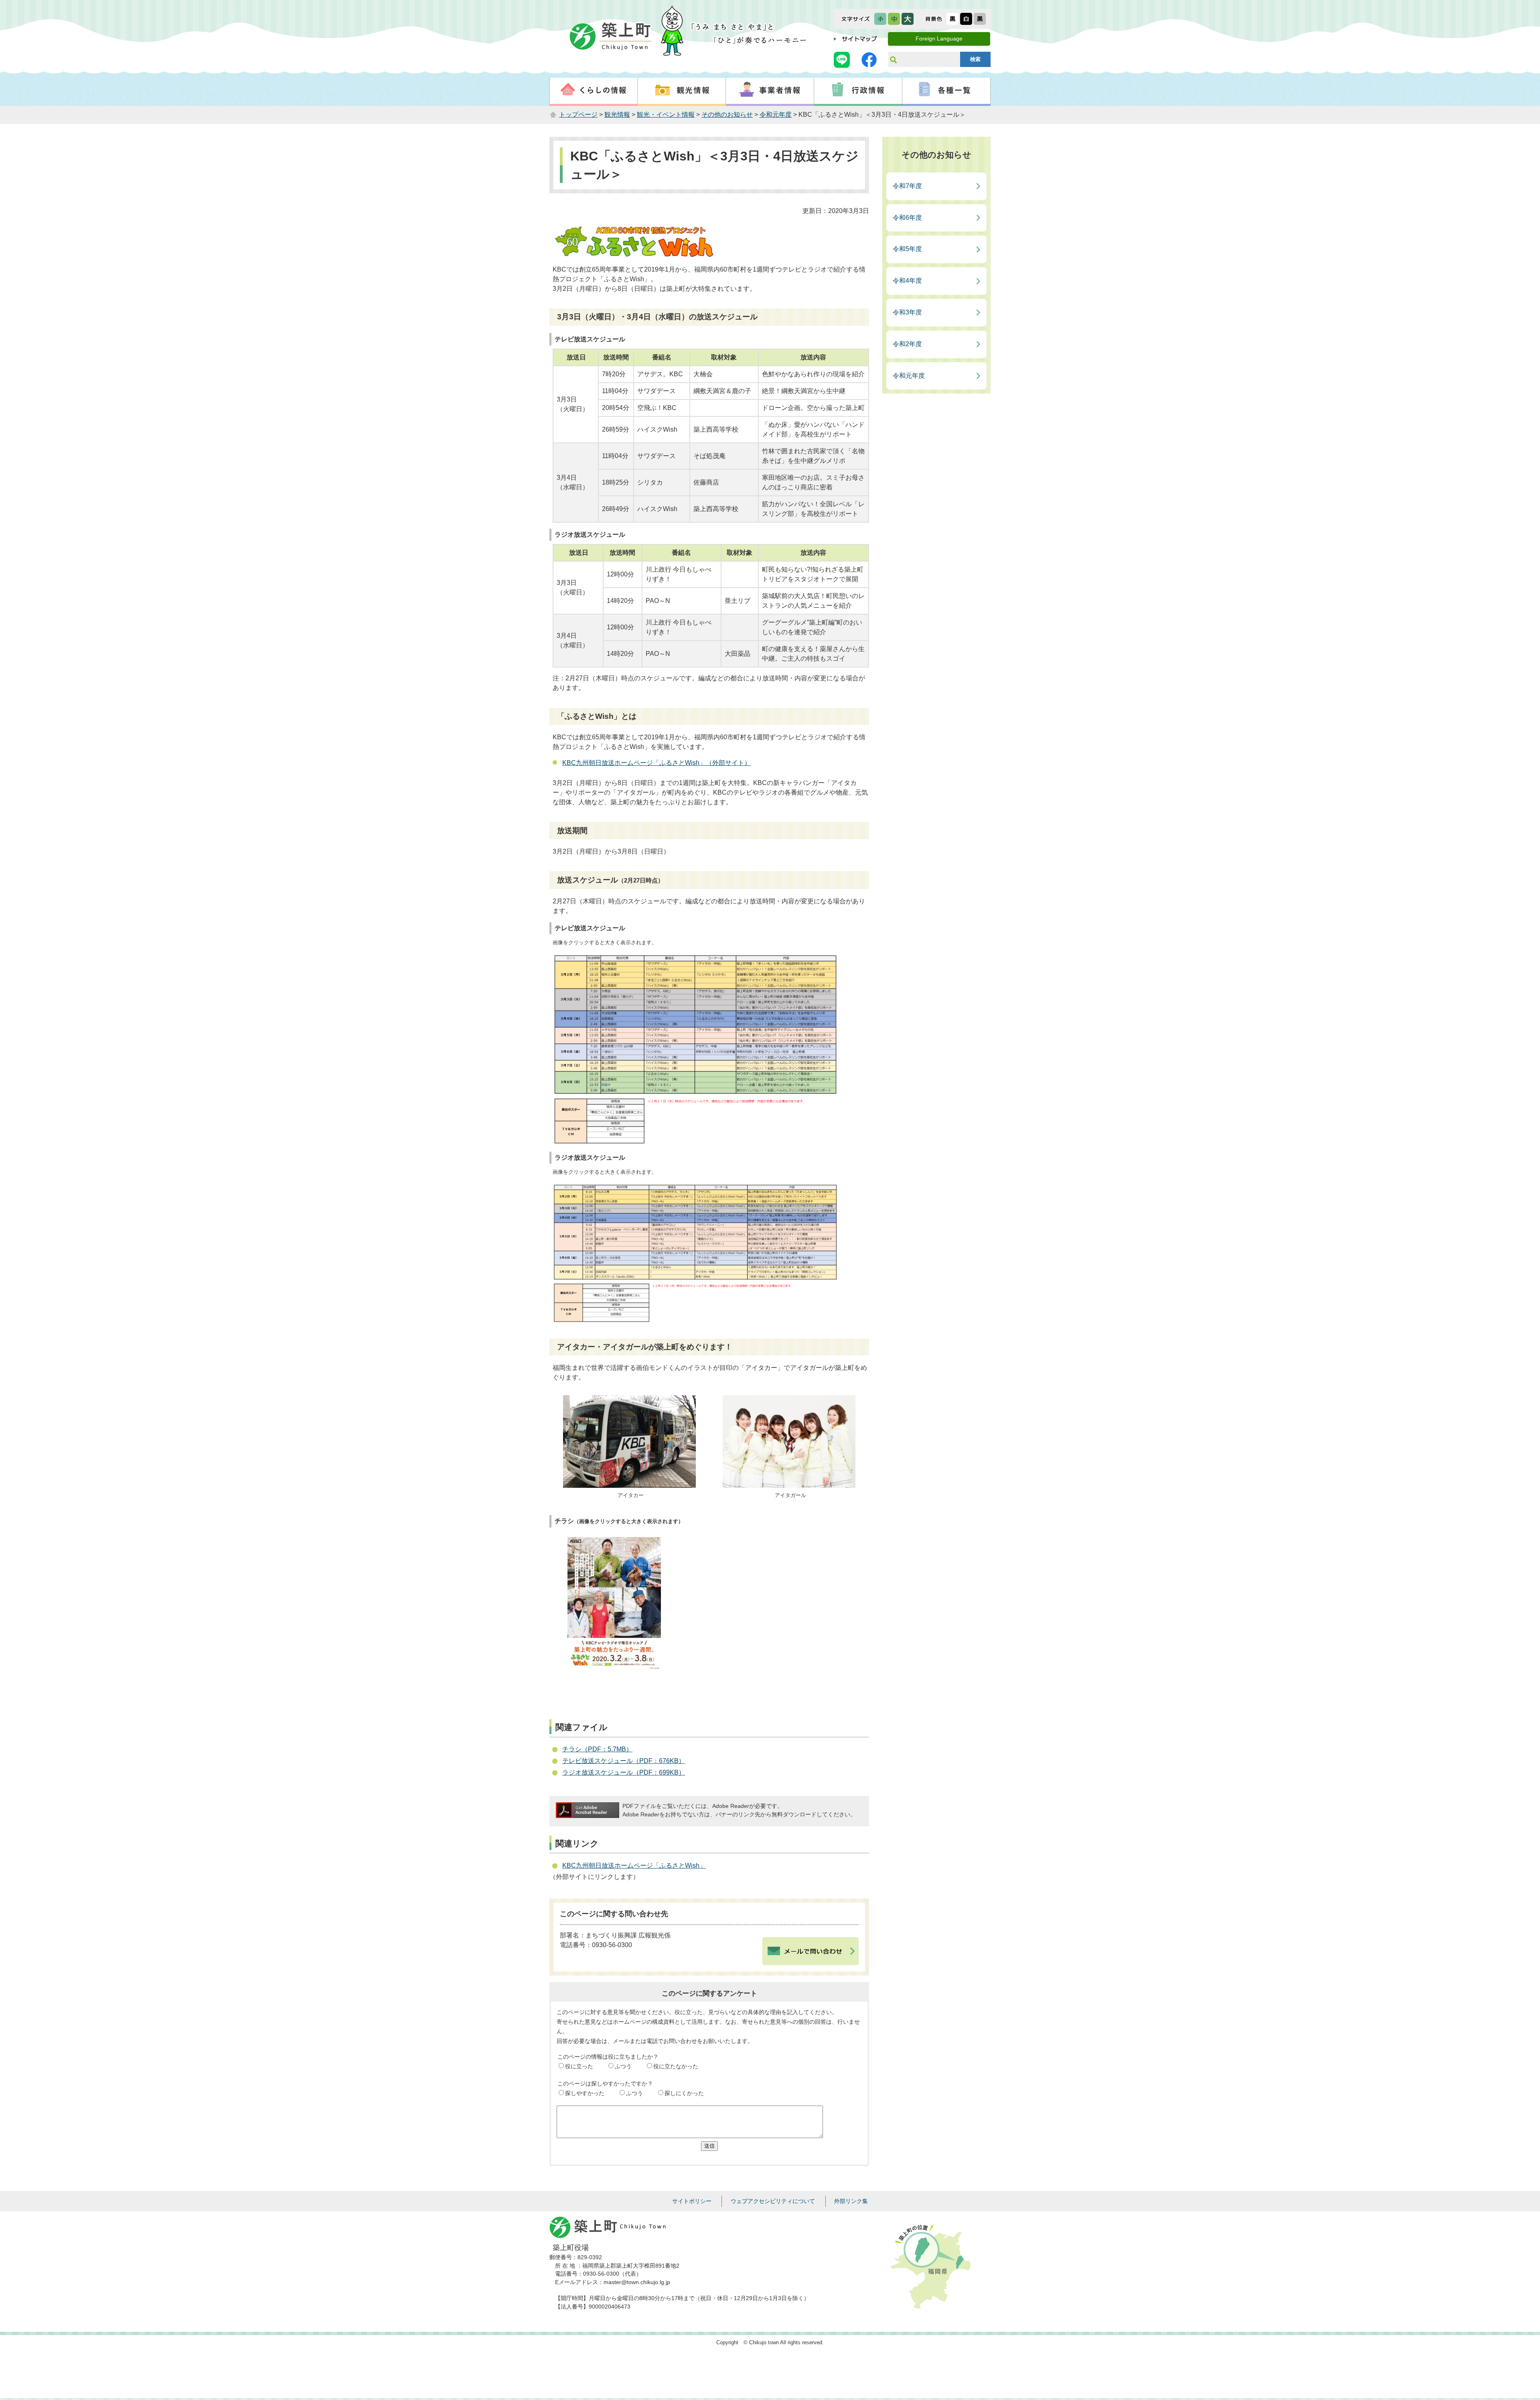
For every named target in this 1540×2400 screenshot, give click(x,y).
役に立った (579, 2066)
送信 (709, 2146)
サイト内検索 (893, 59)
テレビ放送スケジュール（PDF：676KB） (624, 1761)
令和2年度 (907, 344)
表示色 (934, 19)
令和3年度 (907, 312)
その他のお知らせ (727, 115)
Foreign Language (939, 39)
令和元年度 (776, 115)
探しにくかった (684, 2093)
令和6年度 (907, 218)
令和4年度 (907, 281)
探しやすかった (585, 2093)
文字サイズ (856, 19)
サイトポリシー (692, 2201)
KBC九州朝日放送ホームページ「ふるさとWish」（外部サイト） (657, 763)
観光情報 (617, 115)
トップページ (578, 115)
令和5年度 (907, 249)
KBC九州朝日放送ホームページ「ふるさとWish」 (634, 1865)
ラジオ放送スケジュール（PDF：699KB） (624, 1772)
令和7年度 (907, 186)
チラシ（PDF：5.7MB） (597, 1749)
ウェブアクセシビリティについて (773, 2201)
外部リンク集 (851, 2201)
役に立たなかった (676, 2066)
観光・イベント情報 (666, 115)
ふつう (623, 2066)
